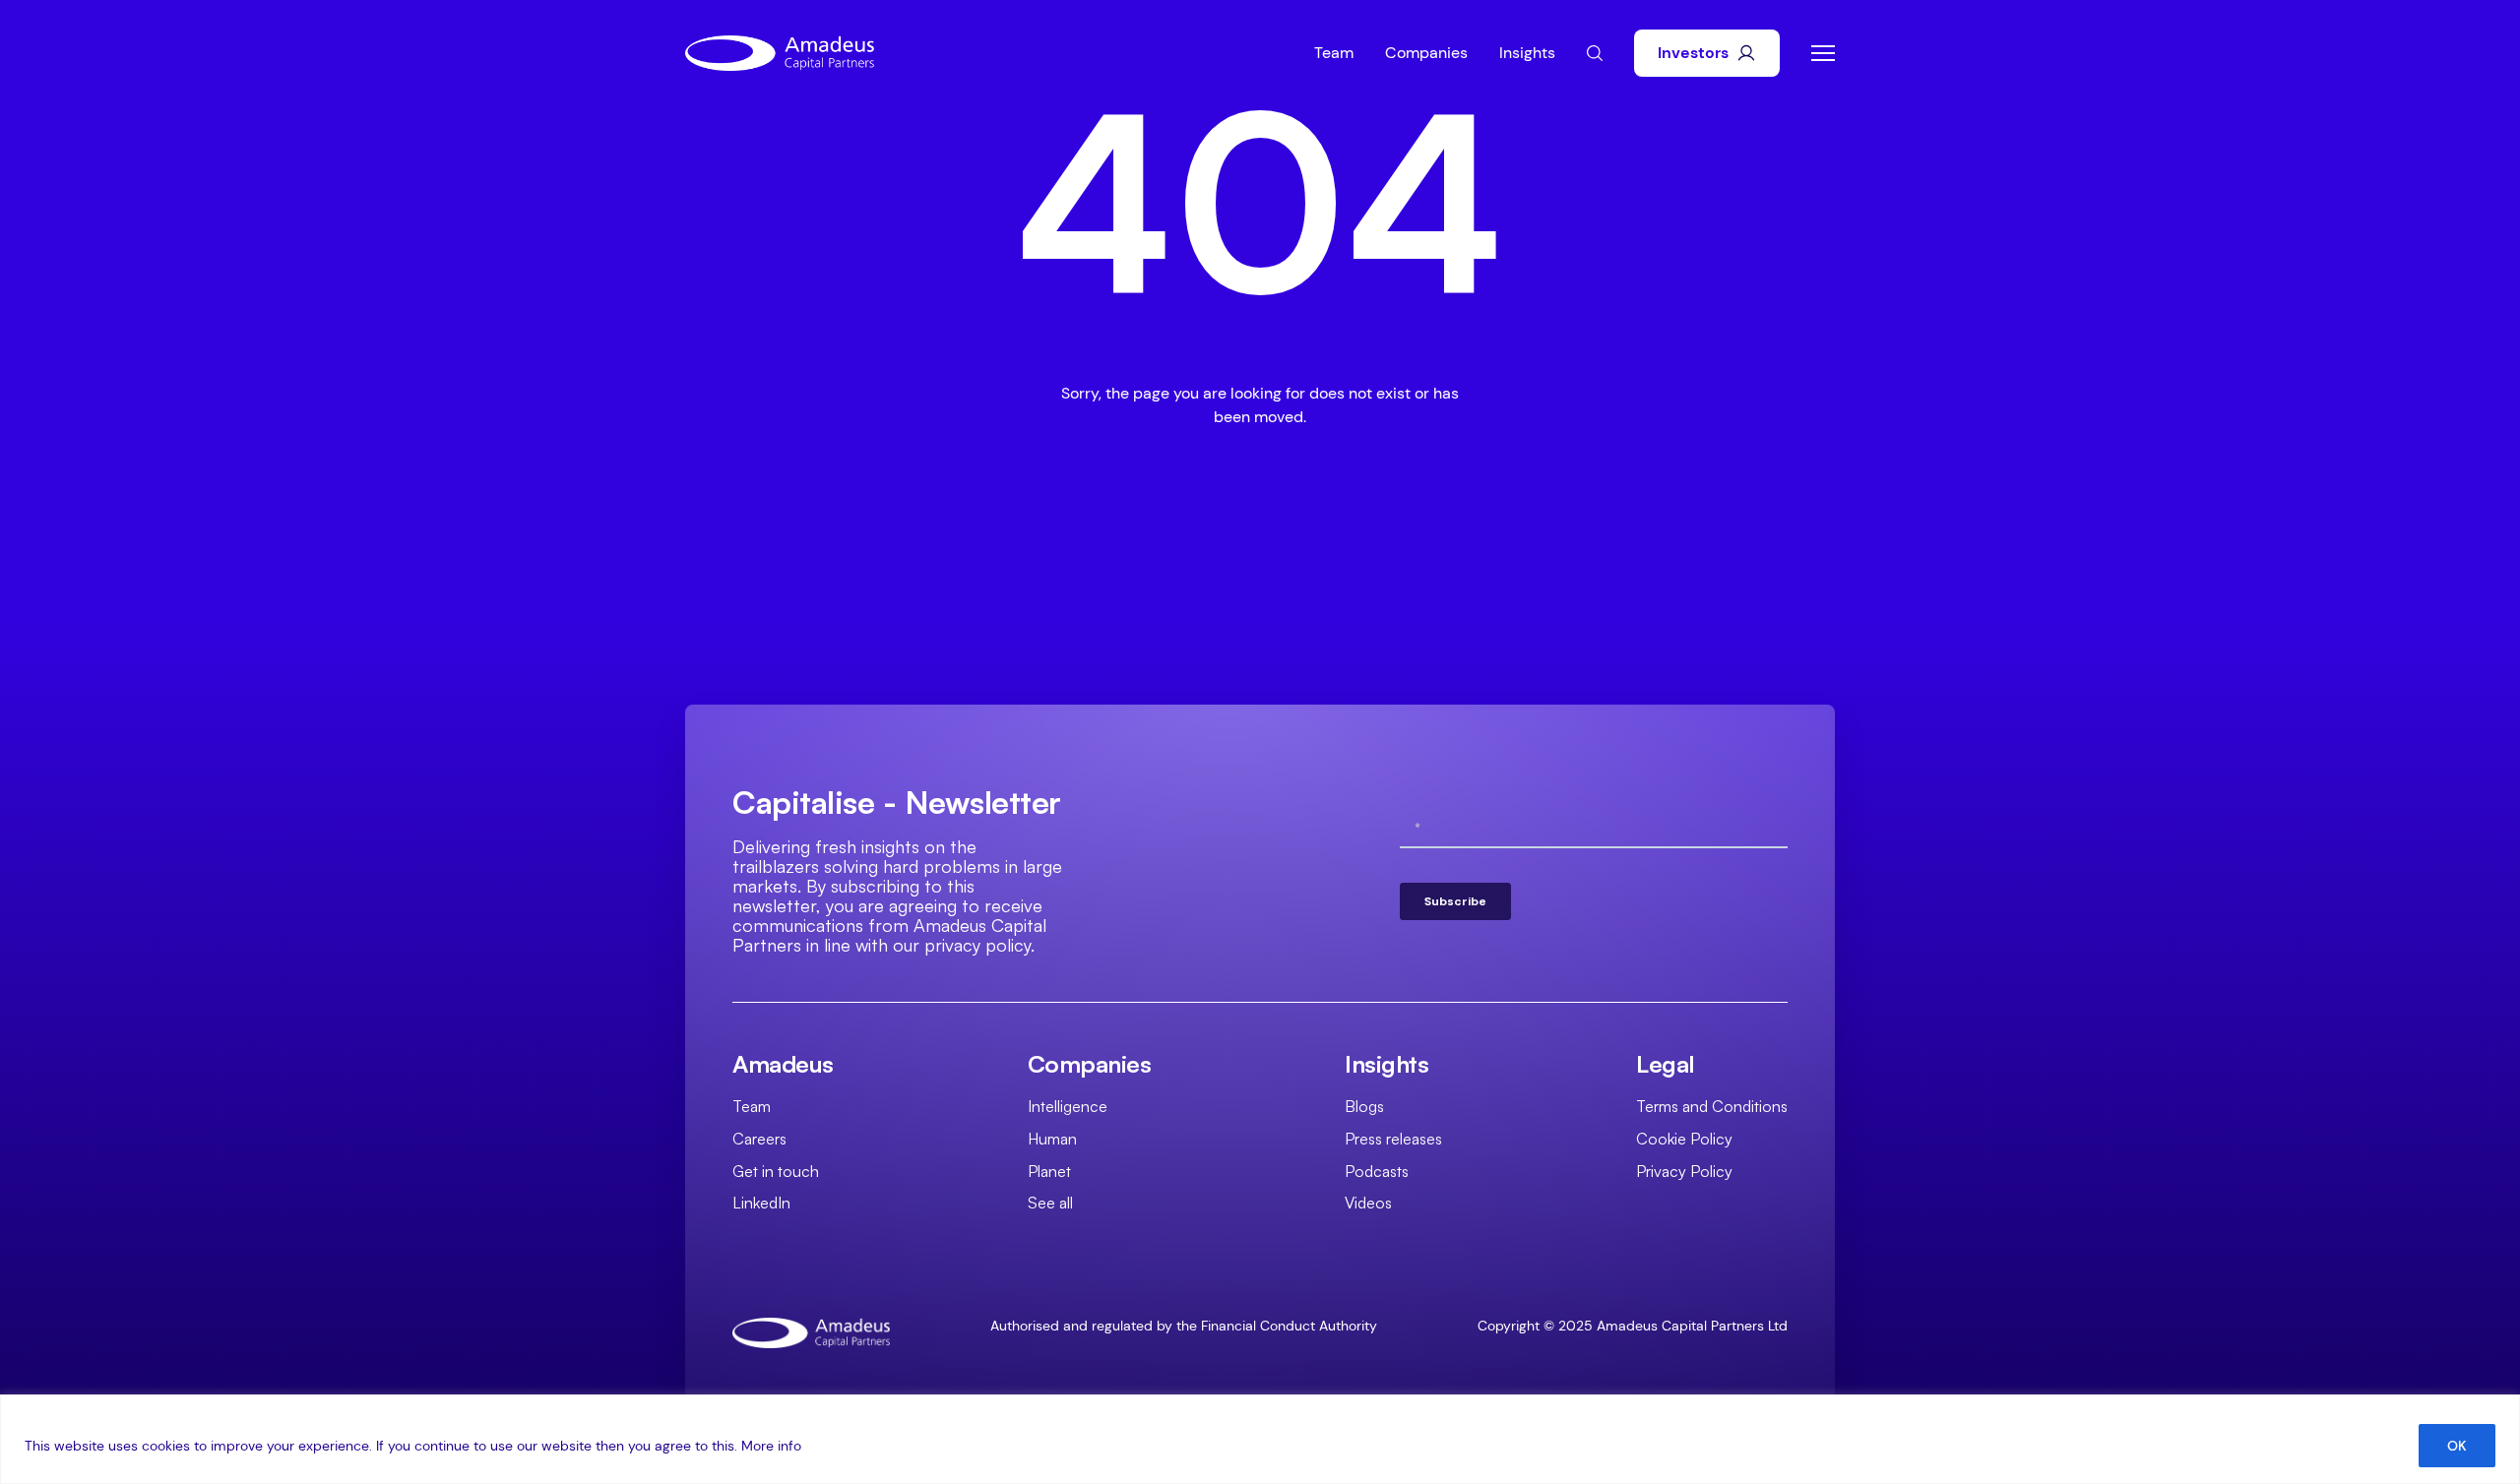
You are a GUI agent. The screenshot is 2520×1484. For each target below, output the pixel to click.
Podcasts (1377, 1171)
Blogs (1364, 1106)
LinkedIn (761, 1203)
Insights (1527, 53)
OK (2457, 1446)
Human (1052, 1139)
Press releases (1393, 1139)
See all (1050, 1203)
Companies (1426, 53)
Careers (759, 1139)
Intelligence (1068, 1106)
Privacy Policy (1684, 1171)
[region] (1260, 1439)
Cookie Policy (1684, 1139)
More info (771, 1446)
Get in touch (776, 1171)
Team (1334, 53)
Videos (1368, 1203)
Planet (1049, 1171)
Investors (1693, 53)
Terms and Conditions (1712, 1106)
